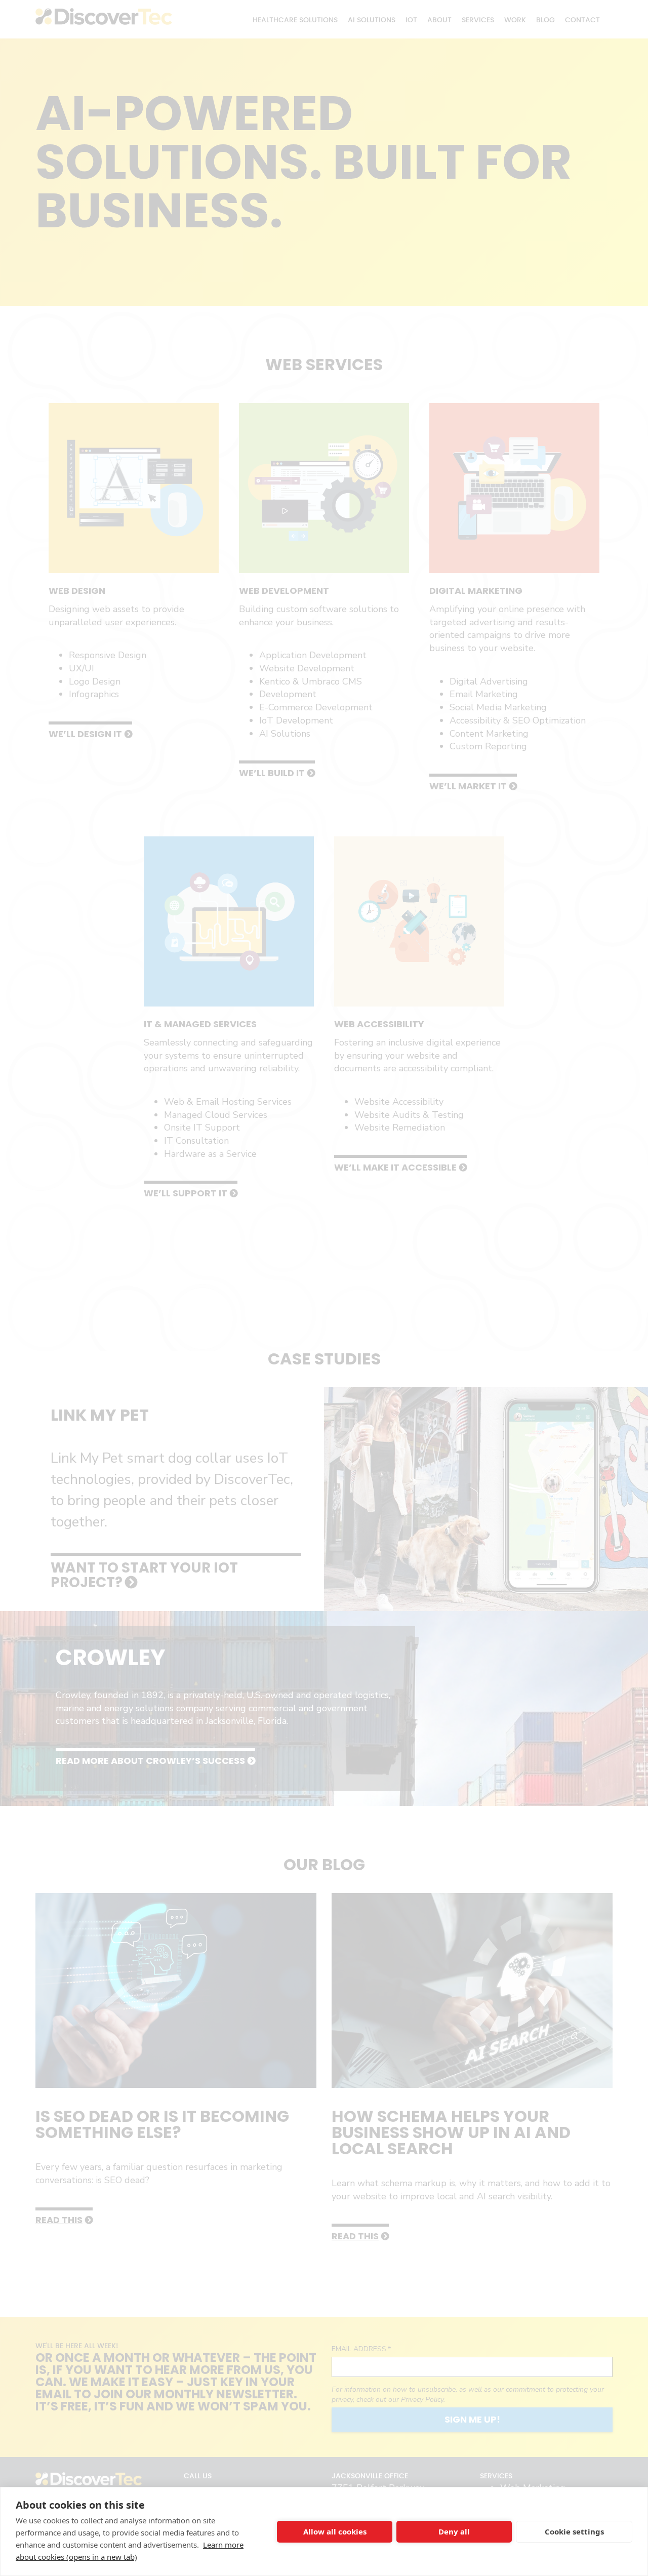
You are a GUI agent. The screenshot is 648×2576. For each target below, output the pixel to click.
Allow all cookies (335, 2531)
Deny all (454, 2531)
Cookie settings (574, 2531)
